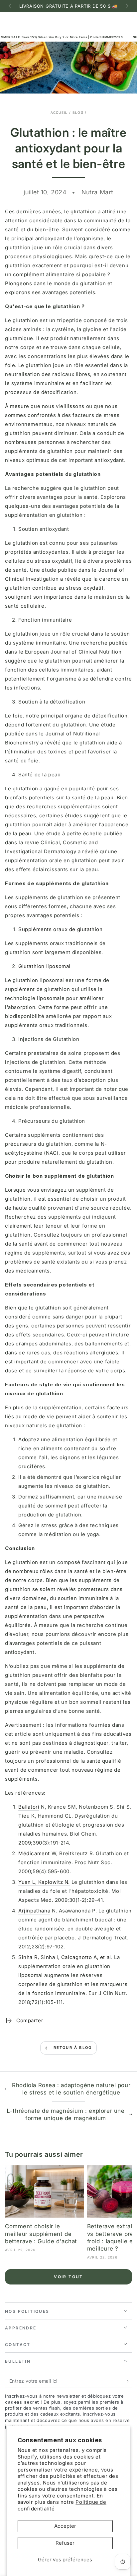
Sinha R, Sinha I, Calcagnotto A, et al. (65, 1957)
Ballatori (29, 1807)
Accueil (59, 112)
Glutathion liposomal (44, 966)
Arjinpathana (34, 1911)
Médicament (34, 1853)
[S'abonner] (128, 2381)
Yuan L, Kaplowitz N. (44, 1882)
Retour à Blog (73, 2048)
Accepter (65, 2526)
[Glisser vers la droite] (126, 6)
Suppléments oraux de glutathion (61, 929)
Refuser (65, 2543)
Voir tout (68, 2277)
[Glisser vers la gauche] (11, 6)
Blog (78, 112)
